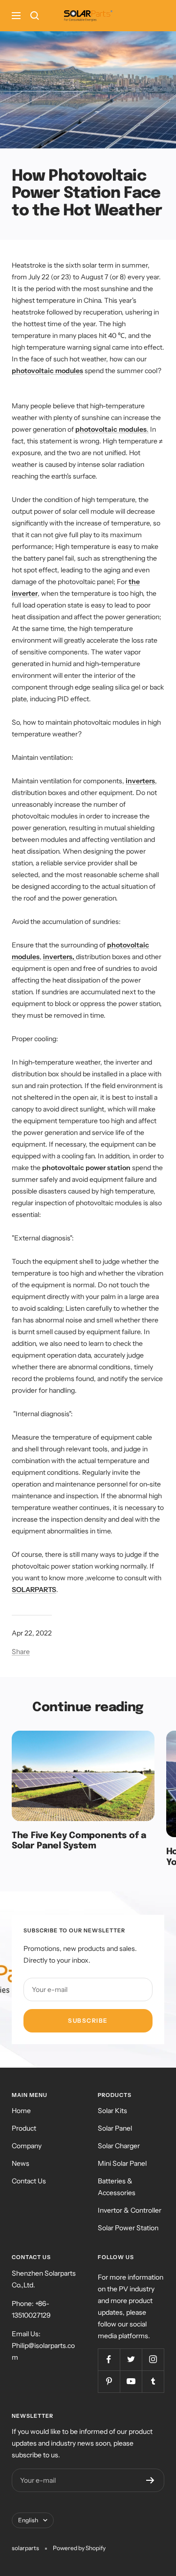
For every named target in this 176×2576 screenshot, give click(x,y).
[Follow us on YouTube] (131, 2381)
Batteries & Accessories (117, 2187)
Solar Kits (112, 2111)
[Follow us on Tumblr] (153, 2381)
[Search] (35, 16)
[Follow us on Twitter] (131, 2359)
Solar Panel (115, 2128)
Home (21, 2111)
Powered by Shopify (79, 2548)
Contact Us (29, 2181)
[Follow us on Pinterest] (109, 2381)
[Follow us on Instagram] (153, 2359)
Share (21, 1652)
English (28, 2520)
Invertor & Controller (130, 2210)
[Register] (150, 2480)
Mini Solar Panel (122, 2163)
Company (27, 2146)
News (21, 2163)
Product (24, 2128)
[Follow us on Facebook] (109, 2359)
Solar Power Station (128, 2228)
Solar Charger (119, 2146)
